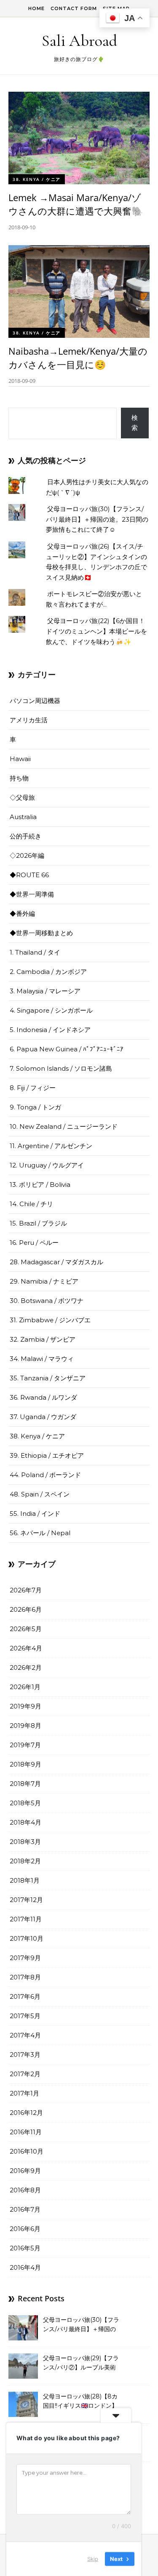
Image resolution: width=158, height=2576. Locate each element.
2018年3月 (25, 1842)
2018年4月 (25, 1822)
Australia (23, 817)
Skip (93, 2559)
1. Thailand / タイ (35, 952)
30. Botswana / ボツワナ (47, 1301)
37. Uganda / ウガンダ (43, 1417)
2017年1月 (24, 2093)
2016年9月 (25, 2171)
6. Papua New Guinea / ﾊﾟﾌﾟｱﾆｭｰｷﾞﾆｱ (67, 1049)
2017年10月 (27, 1938)
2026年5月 (26, 1629)
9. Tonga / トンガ (35, 1107)
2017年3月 (25, 2055)
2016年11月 (26, 2132)
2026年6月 (26, 1609)
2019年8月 (25, 1726)
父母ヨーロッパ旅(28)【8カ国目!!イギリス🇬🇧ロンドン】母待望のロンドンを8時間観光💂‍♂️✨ (80, 2402)
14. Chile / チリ (31, 1204)
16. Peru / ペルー (34, 1243)
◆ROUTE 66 (29, 875)
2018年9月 (25, 1764)
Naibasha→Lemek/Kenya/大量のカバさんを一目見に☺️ (78, 358)
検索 (135, 423)
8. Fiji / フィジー (33, 1088)
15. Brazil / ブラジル (38, 1223)
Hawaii (20, 759)
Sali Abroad (79, 41)
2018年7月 (25, 1784)
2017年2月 (25, 2074)
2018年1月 (25, 1880)
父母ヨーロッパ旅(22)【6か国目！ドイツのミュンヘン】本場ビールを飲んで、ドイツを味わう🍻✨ (96, 631)
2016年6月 (25, 2229)
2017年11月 (26, 1919)
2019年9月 (25, 1706)
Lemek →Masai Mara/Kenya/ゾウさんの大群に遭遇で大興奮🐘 (76, 204)
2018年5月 (25, 1803)
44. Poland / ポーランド (45, 1475)
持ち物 (19, 778)
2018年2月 (25, 1861)
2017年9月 (25, 1958)
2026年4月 (26, 1648)
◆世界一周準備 (32, 894)
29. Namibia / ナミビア (44, 1281)
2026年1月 (25, 1687)
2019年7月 (25, 1745)
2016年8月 (25, 2190)
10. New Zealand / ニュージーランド (64, 1126)
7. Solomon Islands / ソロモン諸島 (61, 1068)
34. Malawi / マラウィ (42, 1359)
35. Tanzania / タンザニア (48, 1378)
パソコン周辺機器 (35, 701)
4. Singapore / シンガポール (51, 1010)
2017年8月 (25, 1977)
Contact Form (74, 8)
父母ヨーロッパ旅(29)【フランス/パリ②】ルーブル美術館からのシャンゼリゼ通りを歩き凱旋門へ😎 (81, 2364)
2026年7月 (26, 1590)
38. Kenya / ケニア (37, 179)
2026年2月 (26, 1667)
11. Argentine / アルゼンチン (51, 1146)
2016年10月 (27, 2151)
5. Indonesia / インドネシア (50, 1030)
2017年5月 (25, 2016)
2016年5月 (25, 2248)
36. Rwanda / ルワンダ (43, 1397)
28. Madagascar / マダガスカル (56, 1262)
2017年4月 (25, 2035)
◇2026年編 (27, 856)
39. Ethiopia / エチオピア (47, 1455)
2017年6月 (25, 1996)
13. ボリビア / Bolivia (40, 1185)
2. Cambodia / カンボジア (48, 972)
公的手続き (25, 836)
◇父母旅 (22, 797)
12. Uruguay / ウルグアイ (47, 1165)
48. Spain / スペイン (40, 1494)
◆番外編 (22, 914)
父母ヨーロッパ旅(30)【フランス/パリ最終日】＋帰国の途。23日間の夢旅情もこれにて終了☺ (97, 519)
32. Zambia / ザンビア (43, 1339)
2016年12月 (26, 2113)
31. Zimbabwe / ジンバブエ (50, 1320)
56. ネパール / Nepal (40, 1533)
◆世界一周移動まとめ (41, 933)
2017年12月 (26, 1900)
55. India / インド (35, 1513)
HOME (36, 8)
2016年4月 (25, 2267)
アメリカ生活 (29, 720)
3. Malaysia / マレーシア (45, 991)
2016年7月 (25, 2209)
